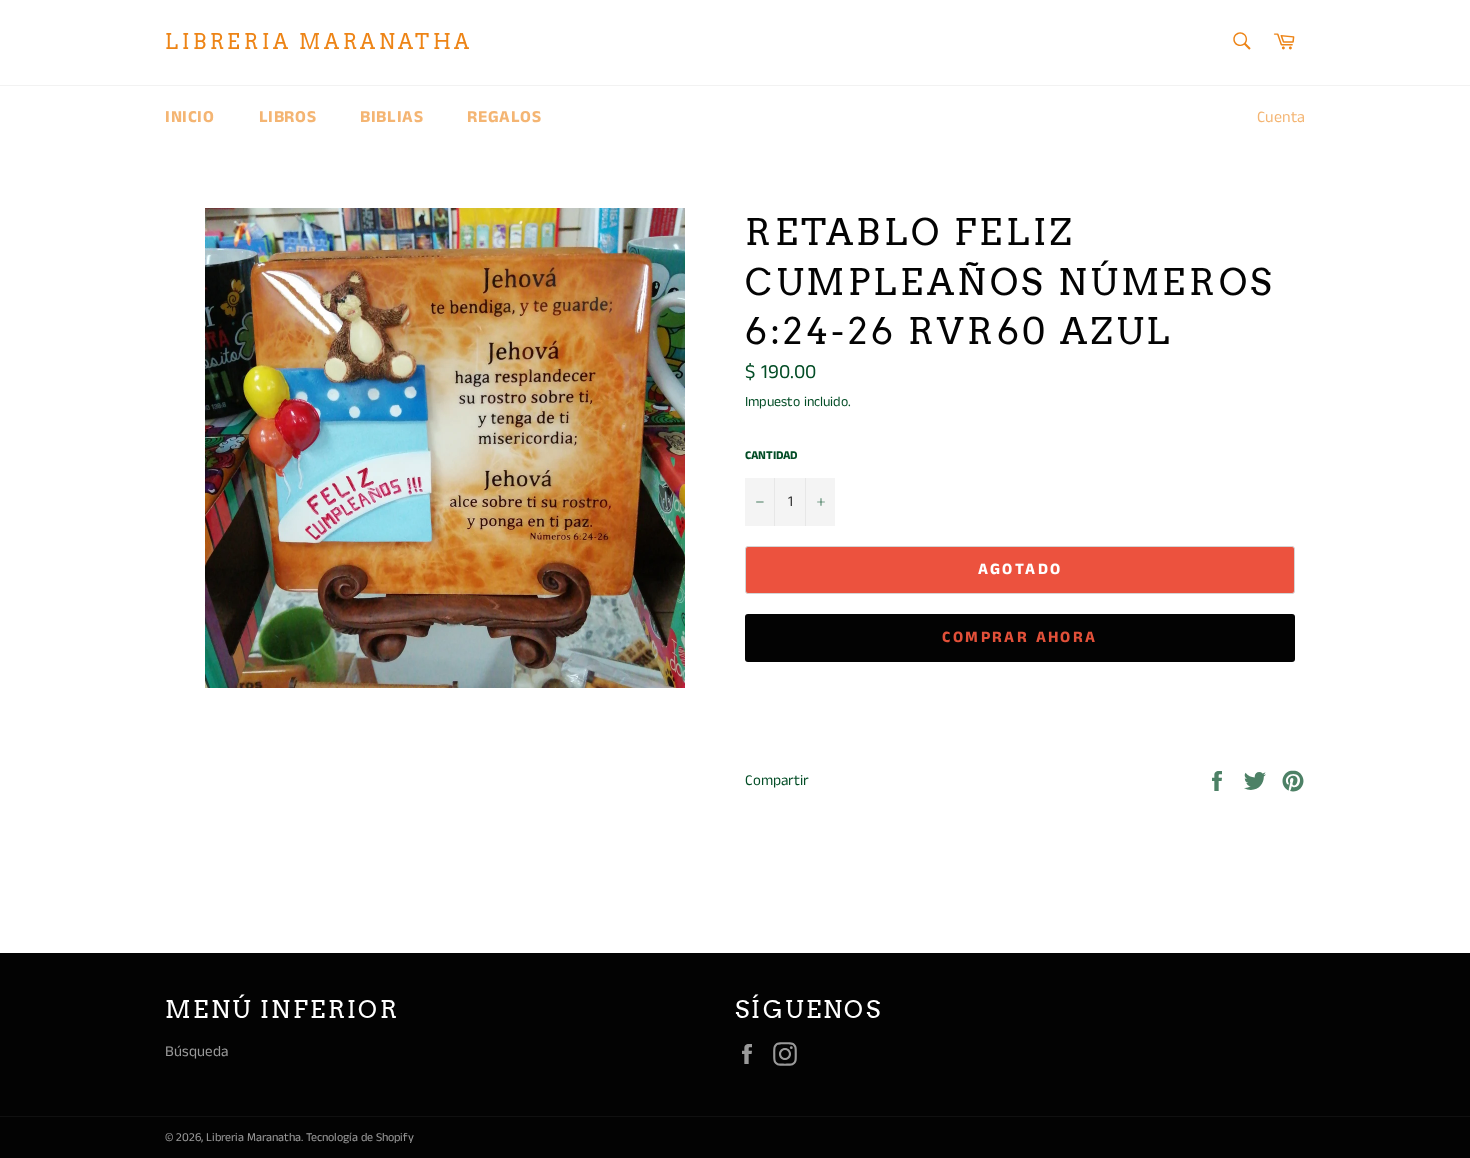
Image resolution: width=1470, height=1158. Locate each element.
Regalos (504, 117)
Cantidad (771, 456)
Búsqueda (196, 1051)
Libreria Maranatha (319, 42)
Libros (288, 117)
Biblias (391, 117)
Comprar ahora (1019, 637)
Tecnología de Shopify (360, 1137)
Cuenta (1281, 117)
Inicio (190, 117)
